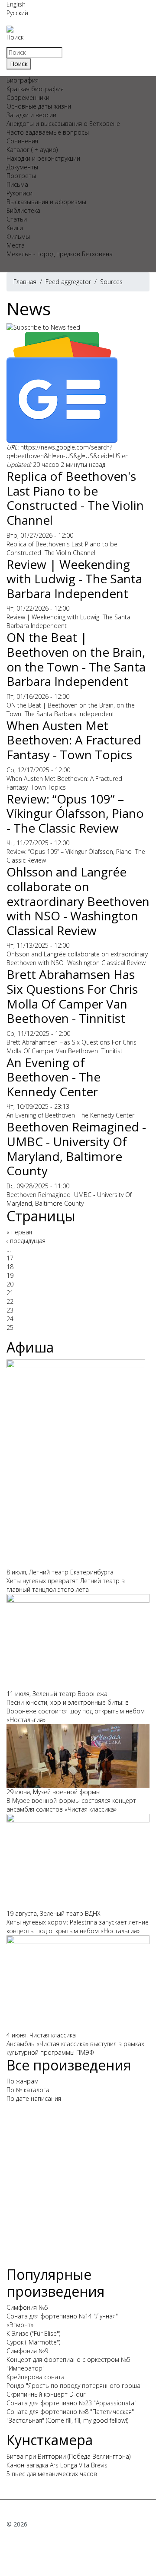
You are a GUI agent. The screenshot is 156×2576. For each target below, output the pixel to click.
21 (10, 1293)
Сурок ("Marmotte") (33, 2342)
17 (10, 1258)
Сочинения (22, 141)
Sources (111, 282)
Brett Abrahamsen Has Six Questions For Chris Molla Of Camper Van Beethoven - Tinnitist (72, 996)
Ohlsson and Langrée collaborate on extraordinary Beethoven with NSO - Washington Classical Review (78, 901)
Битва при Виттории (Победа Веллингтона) (68, 2456)
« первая (19, 1232)
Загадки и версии (31, 115)
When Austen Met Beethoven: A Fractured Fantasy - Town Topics (74, 740)
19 (10, 1275)
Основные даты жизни (39, 106)
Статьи (17, 219)
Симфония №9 (27, 2351)
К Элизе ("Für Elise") (33, 2333)
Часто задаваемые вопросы (48, 132)
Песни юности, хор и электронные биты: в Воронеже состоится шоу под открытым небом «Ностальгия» (76, 1711)
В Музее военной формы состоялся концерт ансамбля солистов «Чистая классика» (71, 1805)
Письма (17, 184)
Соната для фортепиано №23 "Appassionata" (71, 2403)
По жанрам (23, 2081)
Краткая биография (35, 89)
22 (10, 1301)
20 (10, 1284)
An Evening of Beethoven (41, 1115)
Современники (28, 98)
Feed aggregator (68, 282)
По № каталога (28, 2090)
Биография (23, 80)
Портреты (21, 176)
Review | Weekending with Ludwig (53, 617)
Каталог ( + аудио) (32, 150)
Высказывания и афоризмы (46, 202)
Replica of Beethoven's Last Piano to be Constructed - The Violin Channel (75, 498)
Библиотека (23, 210)
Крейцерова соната (36, 2377)
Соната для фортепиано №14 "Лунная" (62, 2316)
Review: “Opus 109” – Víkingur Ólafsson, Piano (69, 852)
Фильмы (18, 236)
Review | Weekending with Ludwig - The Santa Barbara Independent (74, 579)
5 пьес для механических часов (52, 2474)
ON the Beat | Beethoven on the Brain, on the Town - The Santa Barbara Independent (76, 659)
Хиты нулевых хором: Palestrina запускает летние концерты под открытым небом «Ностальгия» (78, 1926)
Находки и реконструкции (43, 158)
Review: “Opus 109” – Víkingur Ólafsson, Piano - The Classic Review (75, 813)
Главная (25, 282)
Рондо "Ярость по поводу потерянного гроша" (75, 2386)
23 (10, 1310)
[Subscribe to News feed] (43, 327)
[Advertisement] (78, 2188)
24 (10, 1319)
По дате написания (34, 2098)
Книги (15, 228)
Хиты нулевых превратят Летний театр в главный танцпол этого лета (66, 1585)
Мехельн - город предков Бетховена (60, 254)
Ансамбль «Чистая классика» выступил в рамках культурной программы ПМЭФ (75, 2048)
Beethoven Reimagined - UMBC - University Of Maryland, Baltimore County (76, 1149)
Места (16, 245)
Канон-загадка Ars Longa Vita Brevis (57, 2465)
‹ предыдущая (26, 1241)
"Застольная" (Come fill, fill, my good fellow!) (67, 2420)
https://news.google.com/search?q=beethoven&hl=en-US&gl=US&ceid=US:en (68, 451)
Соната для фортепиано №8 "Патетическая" (70, 2412)
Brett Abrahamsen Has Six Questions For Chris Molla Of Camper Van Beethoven (71, 1047)
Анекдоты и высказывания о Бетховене (63, 124)
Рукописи (19, 193)
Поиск (15, 37)
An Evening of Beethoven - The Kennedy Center (54, 1077)
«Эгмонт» (20, 2325)
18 (10, 1267)
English (16, 4)
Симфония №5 (27, 2307)
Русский (17, 13)
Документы (22, 167)
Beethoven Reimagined (39, 1195)
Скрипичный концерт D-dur (46, 2394)
